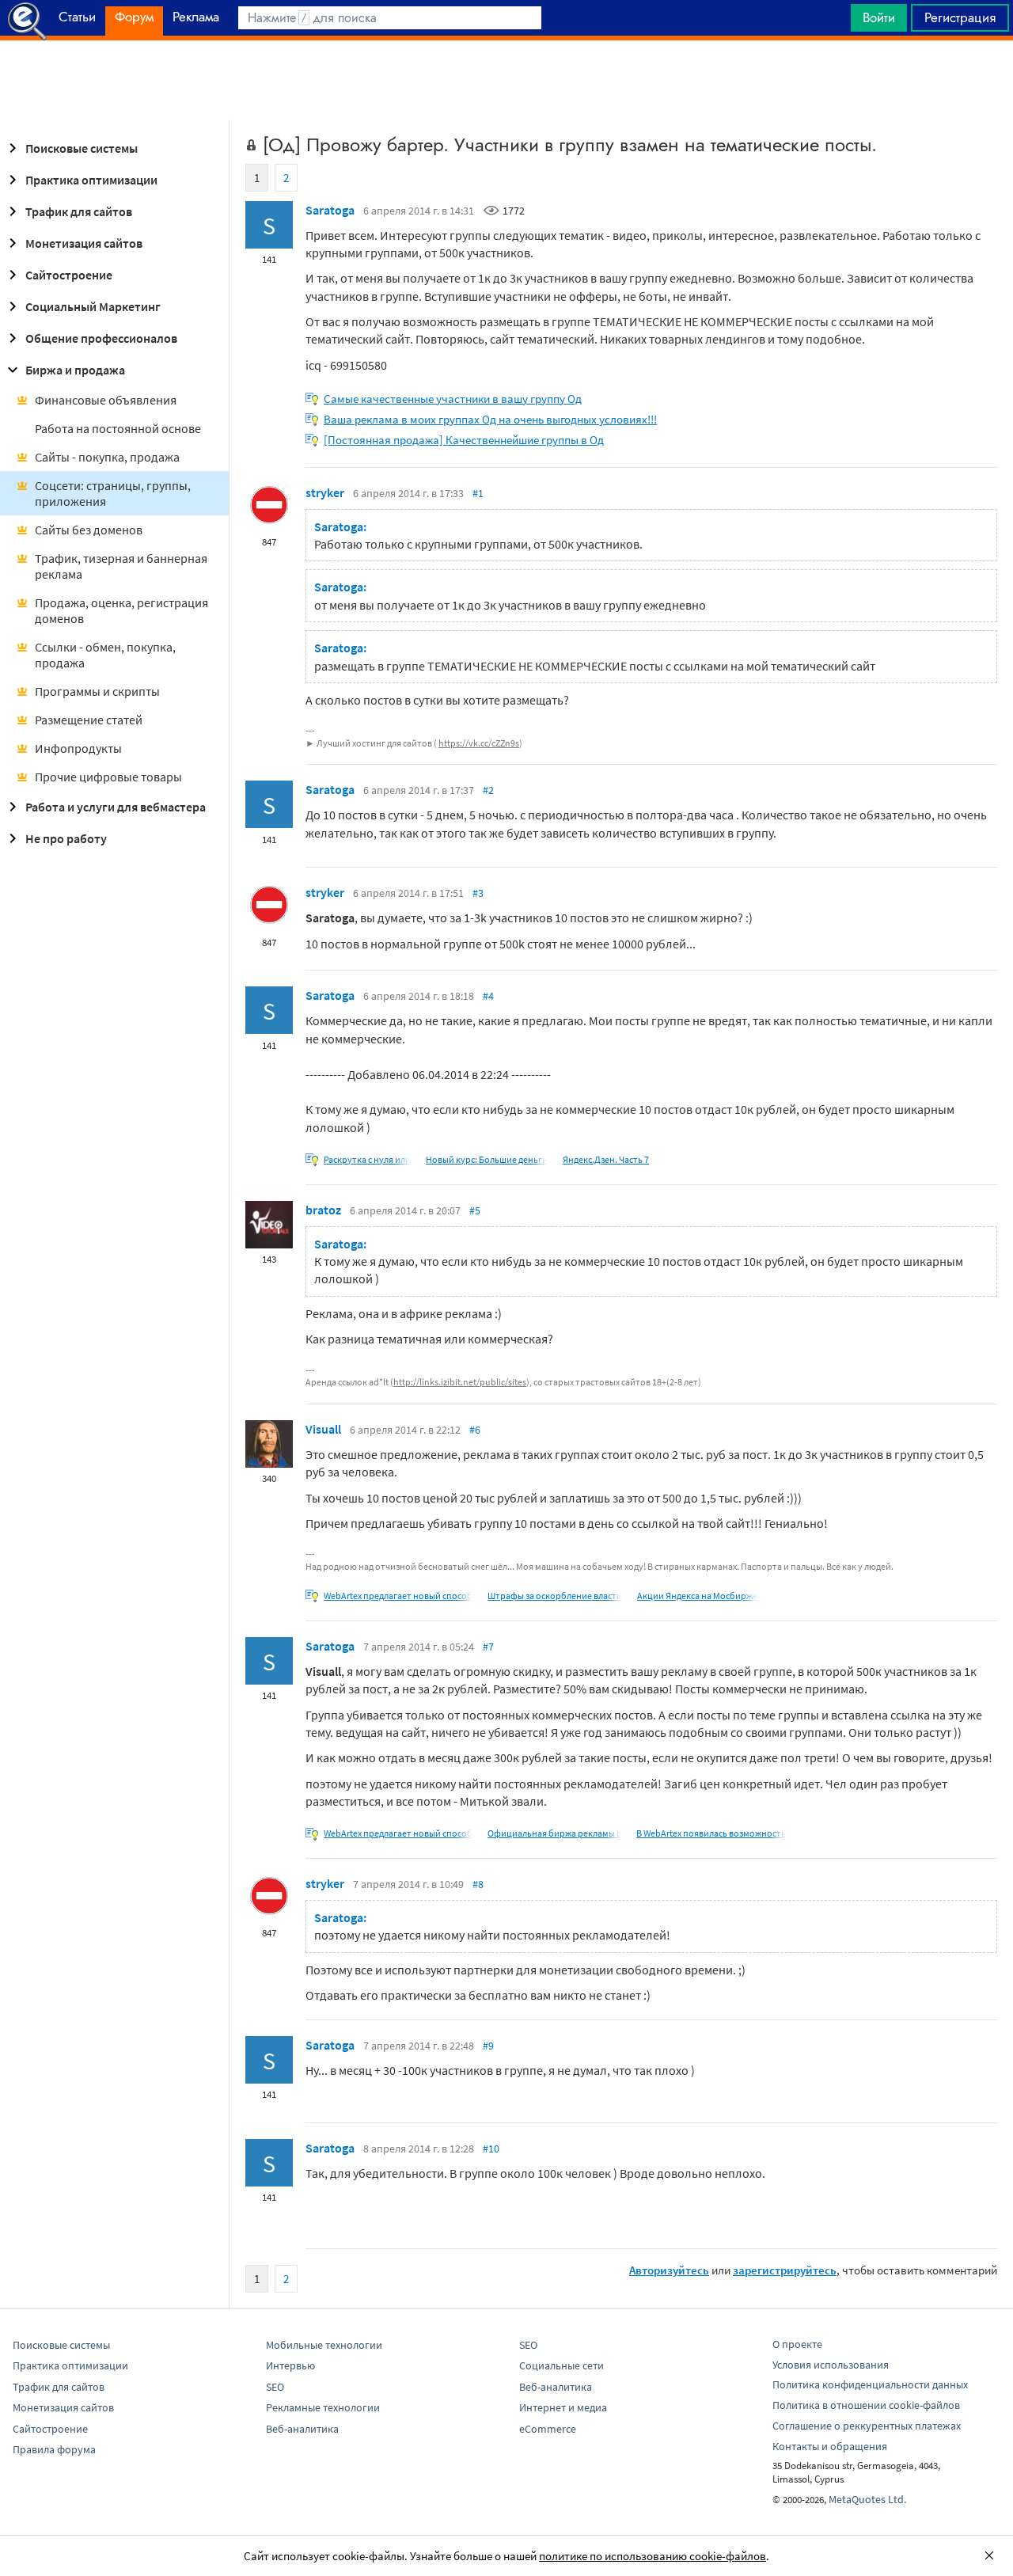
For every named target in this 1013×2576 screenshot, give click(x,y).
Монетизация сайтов (84, 243)
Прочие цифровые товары (108, 777)
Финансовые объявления (106, 400)
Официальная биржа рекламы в (554, 1833)
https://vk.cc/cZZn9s (479, 743)
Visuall (323, 1429)
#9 (488, 2046)
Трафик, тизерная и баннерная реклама (121, 566)
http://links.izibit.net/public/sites (460, 1382)
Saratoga (330, 210)
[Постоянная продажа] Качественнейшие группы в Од (464, 440)
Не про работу (66, 838)
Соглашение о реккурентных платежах (867, 2426)
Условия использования (831, 2365)
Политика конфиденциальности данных (870, 2384)
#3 (478, 893)
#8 (478, 1884)
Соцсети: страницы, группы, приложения (113, 493)
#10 (491, 2149)
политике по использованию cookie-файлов (653, 2556)
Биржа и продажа (75, 370)
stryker (325, 492)
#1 (478, 493)
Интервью (290, 2365)
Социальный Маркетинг (93, 306)
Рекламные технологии (323, 2407)
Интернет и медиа (563, 2407)
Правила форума (54, 2449)
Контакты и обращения (830, 2446)
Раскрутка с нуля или (367, 1159)
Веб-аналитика (302, 2429)
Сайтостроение (69, 275)
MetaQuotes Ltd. (867, 2499)
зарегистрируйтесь (785, 2270)
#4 (488, 996)
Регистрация (960, 17)
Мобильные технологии (324, 2345)
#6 (475, 1430)
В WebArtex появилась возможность (711, 1833)
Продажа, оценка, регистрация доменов (121, 610)
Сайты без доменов (89, 530)
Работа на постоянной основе (118, 428)
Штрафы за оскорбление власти (555, 1596)
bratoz (323, 1210)
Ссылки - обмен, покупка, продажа (105, 655)
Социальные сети (562, 2365)
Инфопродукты (78, 748)
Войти (879, 17)
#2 (488, 790)
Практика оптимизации (91, 180)
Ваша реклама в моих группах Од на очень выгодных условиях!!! (490, 419)
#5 (475, 1210)
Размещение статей (89, 720)
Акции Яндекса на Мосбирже (697, 1596)
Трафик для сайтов (79, 211)
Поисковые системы (82, 148)
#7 (488, 1647)
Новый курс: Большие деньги (487, 1159)
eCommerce (548, 2429)
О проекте (797, 2344)
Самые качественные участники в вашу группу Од (453, 399)
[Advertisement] (506, 80)
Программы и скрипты (97, 691)
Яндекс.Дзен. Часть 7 (606, 1159)
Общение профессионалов (101, 338)
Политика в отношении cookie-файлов (866, 2405)
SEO (275, 2387)
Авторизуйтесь (669, 2270)
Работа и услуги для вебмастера (116, 807)
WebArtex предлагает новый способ (398, 1596)
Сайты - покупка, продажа (107, 457)
